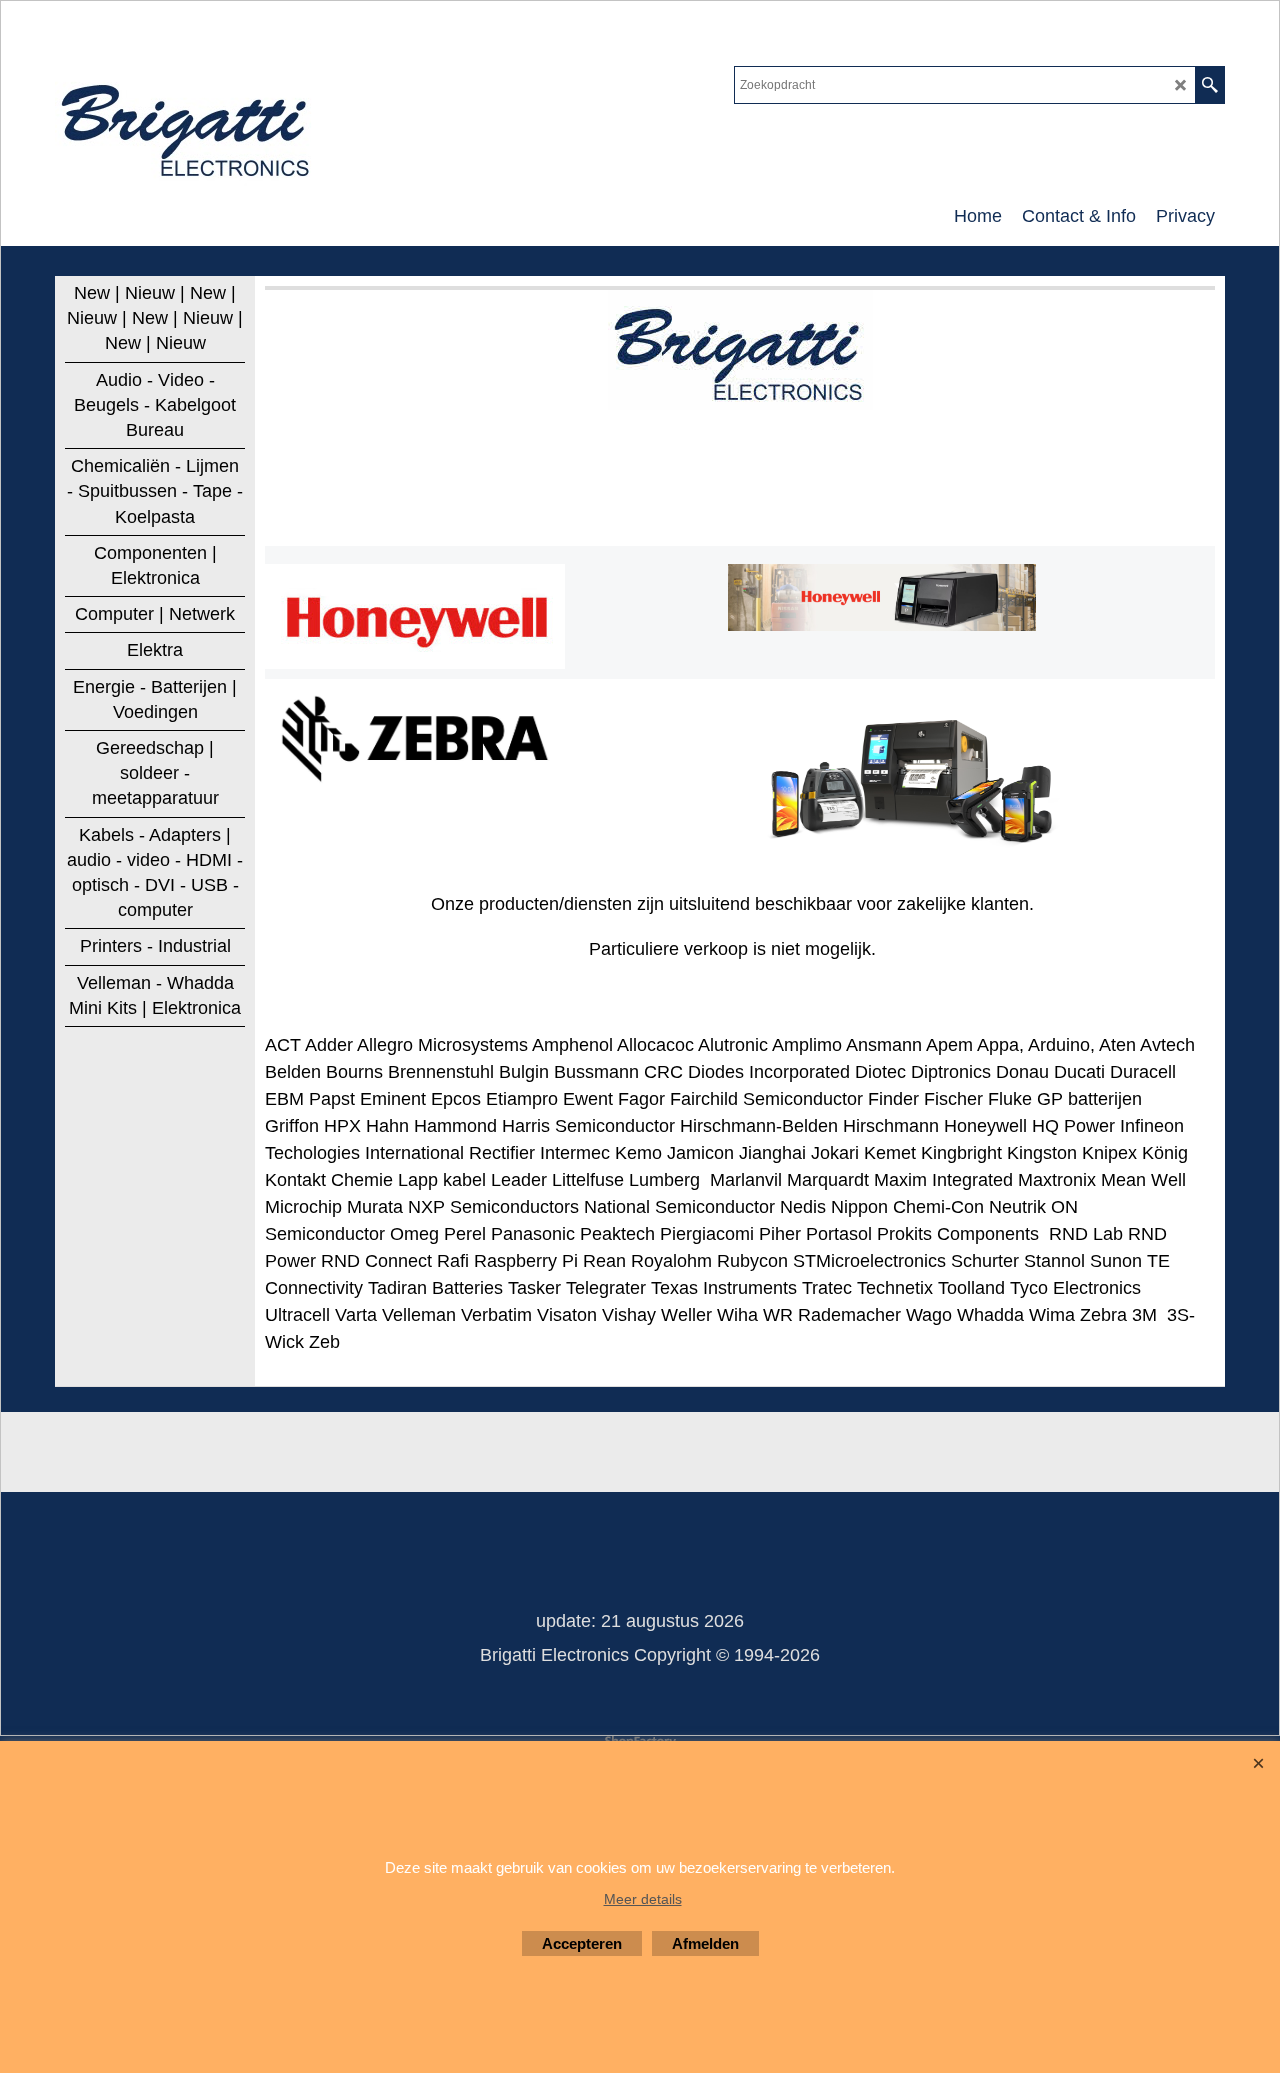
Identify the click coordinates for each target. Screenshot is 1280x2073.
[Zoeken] (1209, 85)
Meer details (643, 1899)
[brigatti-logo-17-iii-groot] (187, 126)
